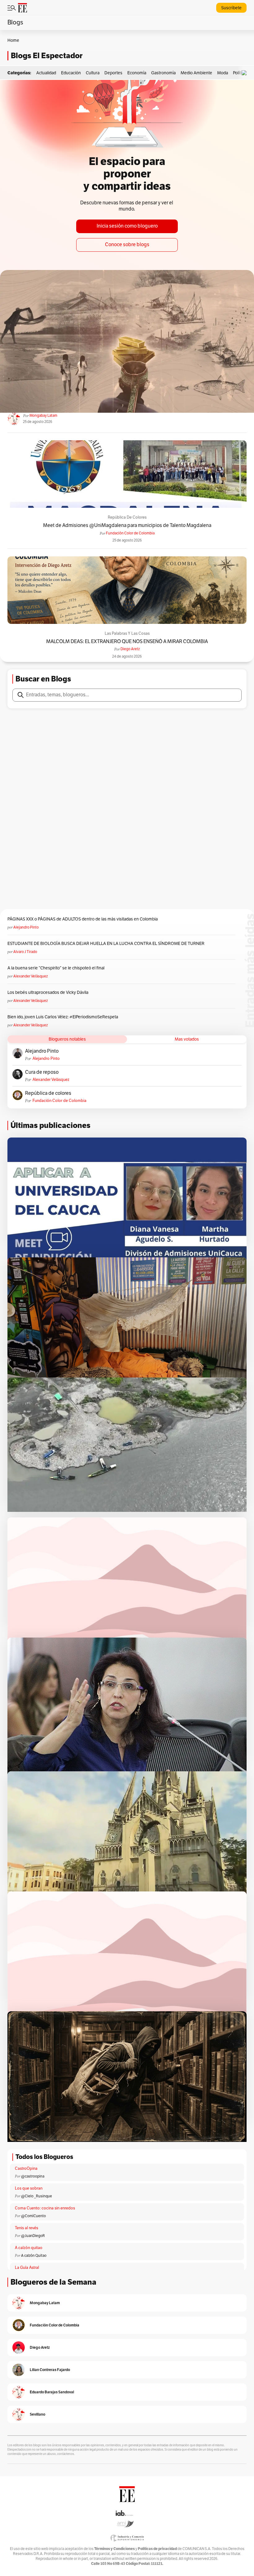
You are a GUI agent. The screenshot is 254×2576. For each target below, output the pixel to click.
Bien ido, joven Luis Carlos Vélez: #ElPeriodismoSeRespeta (63, 1017)
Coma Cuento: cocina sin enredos (45, 2208)
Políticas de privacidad (157, 2549)
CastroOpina (26, 2169)
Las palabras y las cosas (127, 633)
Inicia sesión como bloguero (127, 226)
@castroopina (33, 2176)
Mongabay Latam (43, 416)
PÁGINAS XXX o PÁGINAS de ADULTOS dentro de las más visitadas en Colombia (83, 919)
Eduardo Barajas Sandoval (52, 2392)
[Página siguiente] (154, 2134)
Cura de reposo (42, 1072)
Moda (223, 73)
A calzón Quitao (34, 2256)
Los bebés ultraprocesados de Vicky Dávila (49, 992)
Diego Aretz (130, 649)
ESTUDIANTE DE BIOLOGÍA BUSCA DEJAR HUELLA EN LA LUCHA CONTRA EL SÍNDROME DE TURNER (106, 944)
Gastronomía (163, 73)
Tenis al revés (26, 2228)
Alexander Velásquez (31, 976)
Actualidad (46, 73)
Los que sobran (29, 2188)
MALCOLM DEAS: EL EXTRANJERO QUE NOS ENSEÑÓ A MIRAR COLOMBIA (127, 642)
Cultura (93, 73)
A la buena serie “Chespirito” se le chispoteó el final (56, 968)
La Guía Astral (27, 2268)
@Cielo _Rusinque (37, 2196)
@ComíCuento (33, 2216)
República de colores (127, 517)
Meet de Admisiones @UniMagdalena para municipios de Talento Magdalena (127, 526)
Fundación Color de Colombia (130, 533)
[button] (246, 73)
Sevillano (37, 2414)
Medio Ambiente (196, 73)
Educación (71, 73)
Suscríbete (231, 8)
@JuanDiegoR (33, 2236)
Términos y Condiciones (114, 2549)
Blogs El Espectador (47, 56)
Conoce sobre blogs (127, 245)
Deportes (113, 73)
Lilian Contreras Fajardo (50, 2370)
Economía (137, 73)
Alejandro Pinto (26, 927)
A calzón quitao (29, 2248)
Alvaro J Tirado (25, 952)
